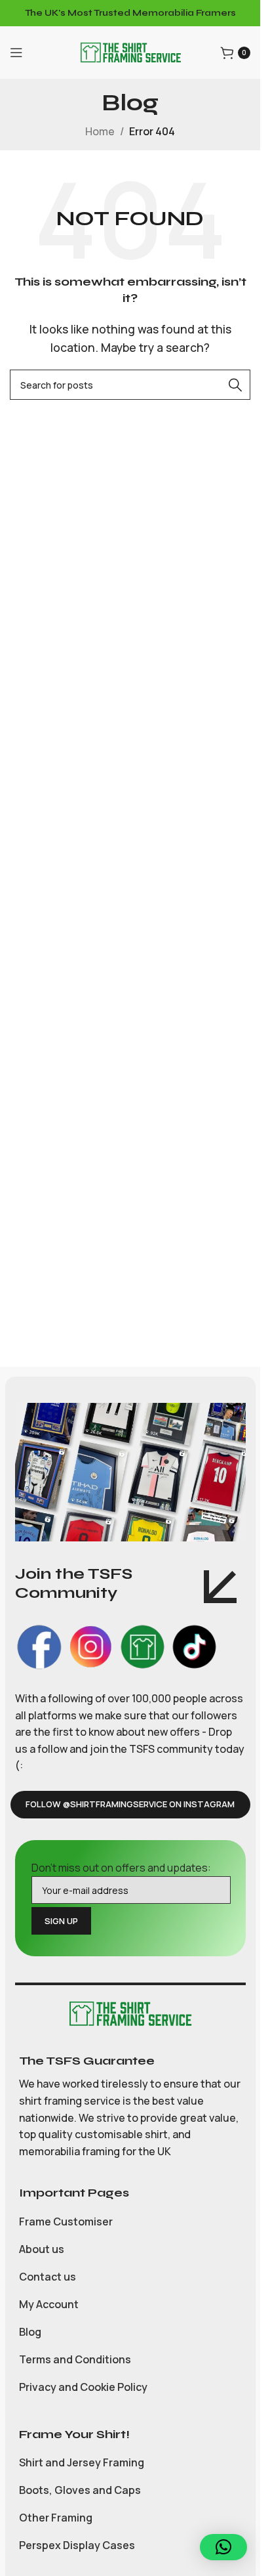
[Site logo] (130, 51)
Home (100, 131)
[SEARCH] (235, 385)
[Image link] (130, 2013)
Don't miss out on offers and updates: (121, 1868)
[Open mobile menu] (16, 53)
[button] (223, 2547)
